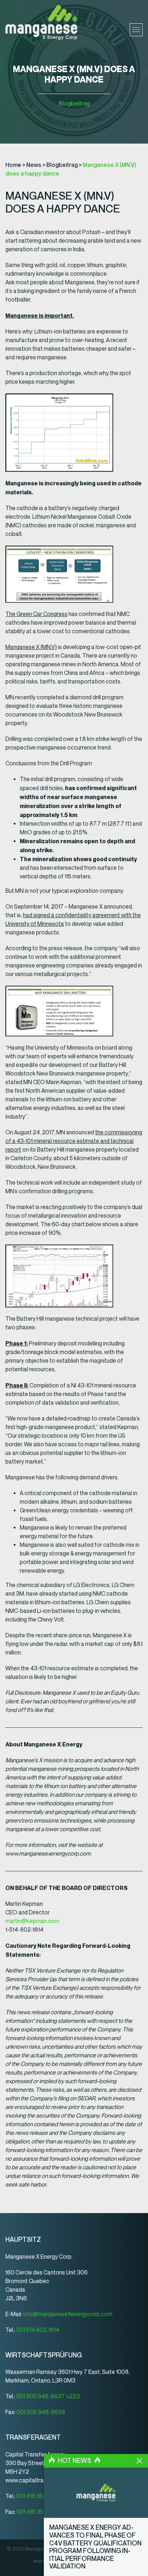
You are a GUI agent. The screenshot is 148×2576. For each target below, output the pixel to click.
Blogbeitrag (74, 104)
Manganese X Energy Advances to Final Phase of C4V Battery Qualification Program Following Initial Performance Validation (95, 2547)
